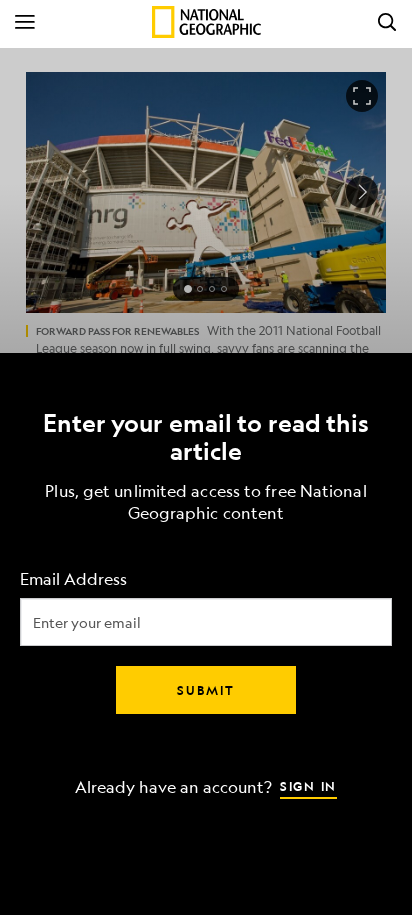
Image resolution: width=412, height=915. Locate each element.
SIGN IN (308, 785)
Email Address (73, 578)
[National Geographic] (206, 22)
